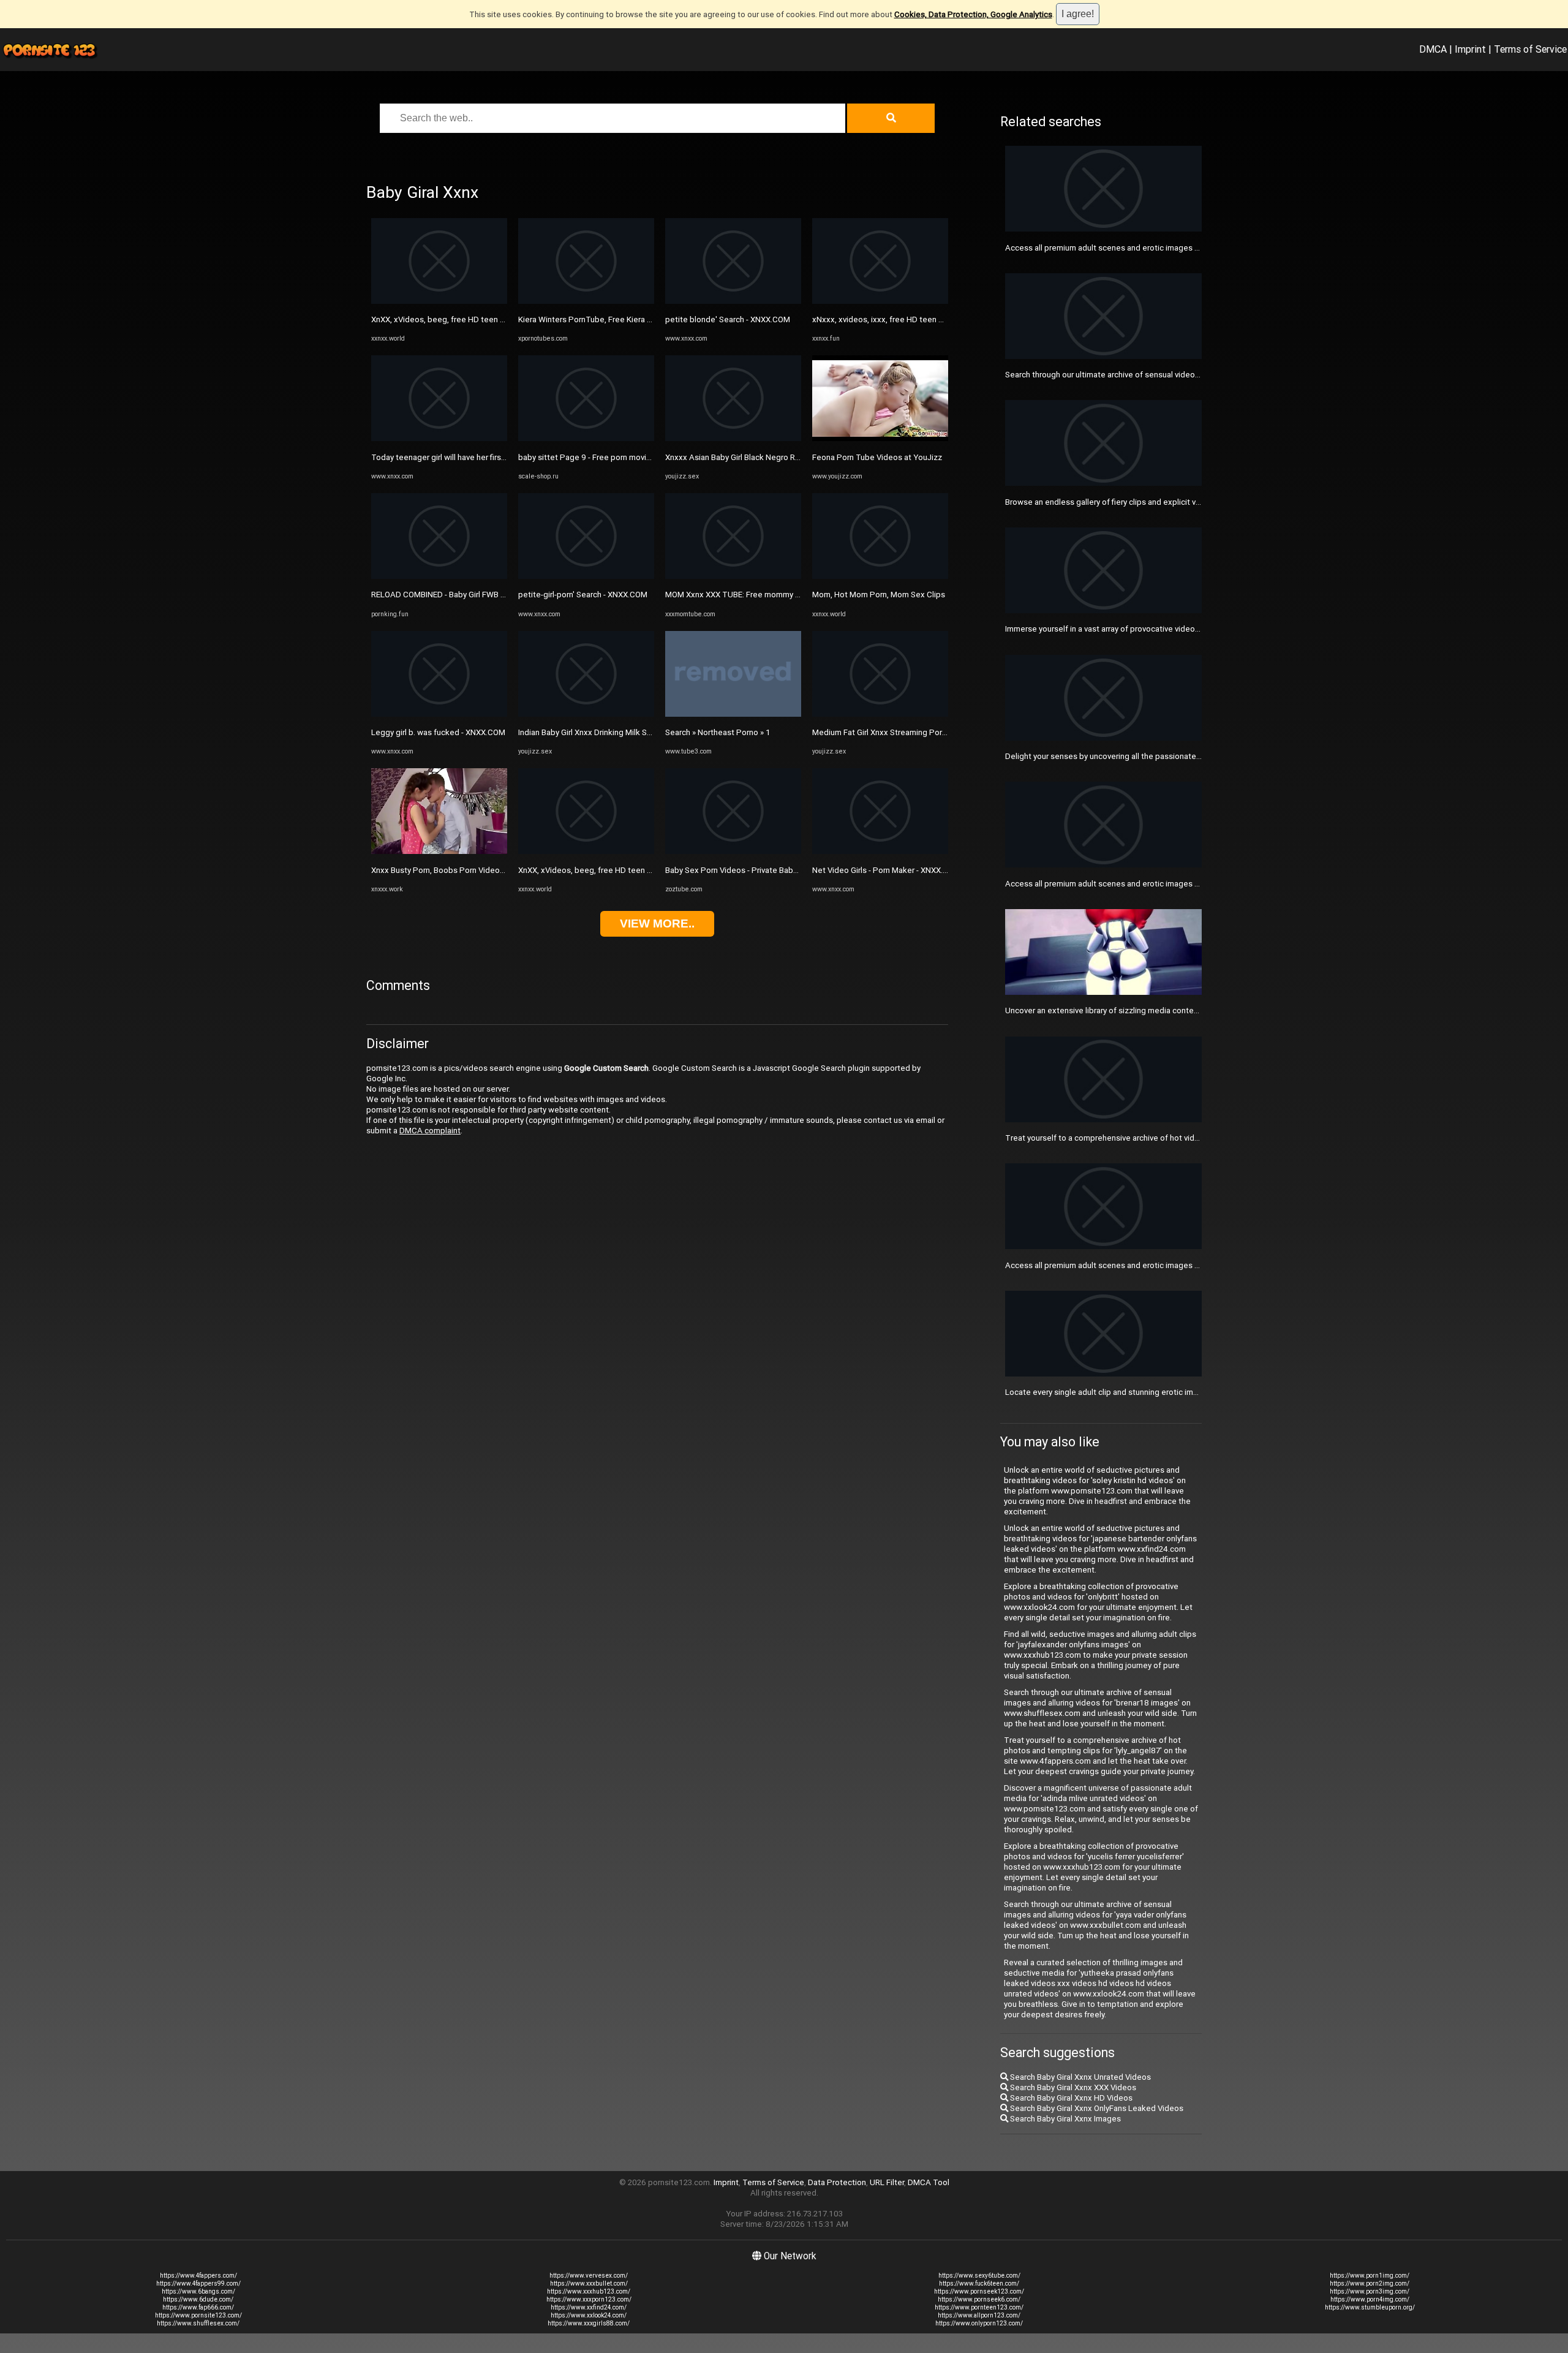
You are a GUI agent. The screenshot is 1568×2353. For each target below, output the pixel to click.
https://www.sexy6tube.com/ (979, 2276)
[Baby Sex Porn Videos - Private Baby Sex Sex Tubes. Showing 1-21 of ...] (733, 851)
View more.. (657, 923)
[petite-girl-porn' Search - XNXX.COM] (586, 576)
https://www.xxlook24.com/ (589, 2315)
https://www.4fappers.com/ (198, 2276)
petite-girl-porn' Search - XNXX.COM (583, 595)
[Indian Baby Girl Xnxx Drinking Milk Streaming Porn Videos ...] (586, 714)
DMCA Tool (929, 2182)
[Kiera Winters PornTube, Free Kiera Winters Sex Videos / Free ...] (586, 301)
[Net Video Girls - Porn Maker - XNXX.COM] (880, 851)
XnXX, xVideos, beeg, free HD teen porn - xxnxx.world (469, 319)
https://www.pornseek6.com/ (979, 2299)
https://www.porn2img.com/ (1370, 2283)
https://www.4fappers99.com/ (198, 2283)
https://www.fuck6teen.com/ (979, 2283)
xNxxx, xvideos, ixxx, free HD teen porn (884, 319)
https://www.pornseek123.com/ (979, 2291)
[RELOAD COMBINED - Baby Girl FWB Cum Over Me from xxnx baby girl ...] (439, 576)
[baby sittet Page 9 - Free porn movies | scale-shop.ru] (586, 438)
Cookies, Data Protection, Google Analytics (973, 14)
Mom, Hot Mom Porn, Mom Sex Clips (879, 595)
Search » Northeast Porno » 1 (718, 732)
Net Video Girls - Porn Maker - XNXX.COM (886, 870)
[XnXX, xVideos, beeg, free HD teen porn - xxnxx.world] (439, 301)
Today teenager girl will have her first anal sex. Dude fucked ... (483, 457)
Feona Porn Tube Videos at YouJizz (877, 457)
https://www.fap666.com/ (198, 2307)
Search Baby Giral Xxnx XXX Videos (1072, 2087)
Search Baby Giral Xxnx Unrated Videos (1080, 2077)
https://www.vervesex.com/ (589, 2276)
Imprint (1470, 49)
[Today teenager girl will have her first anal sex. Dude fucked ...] (439, 438)
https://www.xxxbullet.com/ (589, 2283)
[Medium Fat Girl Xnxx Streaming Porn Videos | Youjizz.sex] (880, 714)
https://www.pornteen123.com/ (979, 2307)
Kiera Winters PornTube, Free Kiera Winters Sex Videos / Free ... (634, 319)
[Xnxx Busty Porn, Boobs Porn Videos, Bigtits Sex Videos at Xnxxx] (439, 851)
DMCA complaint (430, 1131)
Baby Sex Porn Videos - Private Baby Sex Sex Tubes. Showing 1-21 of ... (795, 870)
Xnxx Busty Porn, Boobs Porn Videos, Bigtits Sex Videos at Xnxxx (490, 870)
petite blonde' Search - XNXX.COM (728, 319)
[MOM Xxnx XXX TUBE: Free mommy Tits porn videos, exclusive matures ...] (733, 576)
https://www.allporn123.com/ (979, 2315)
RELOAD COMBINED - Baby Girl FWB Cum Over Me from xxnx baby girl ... (499, 595)
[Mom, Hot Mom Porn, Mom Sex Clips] (880, 576)
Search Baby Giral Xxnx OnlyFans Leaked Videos (1096, 2108)
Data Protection (837, 2182)
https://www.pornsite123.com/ (198, 2315)
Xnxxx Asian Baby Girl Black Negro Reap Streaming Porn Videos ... (784, 457)
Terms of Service (1530, 49)
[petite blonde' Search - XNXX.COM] (733, 301)
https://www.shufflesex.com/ (198, 2323)
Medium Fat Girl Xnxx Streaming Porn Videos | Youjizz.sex (917, 732)
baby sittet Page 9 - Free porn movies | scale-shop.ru (614, 457)
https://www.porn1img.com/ (1370, 2276)
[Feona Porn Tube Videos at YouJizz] (880, 438)
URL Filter (887, 2182)
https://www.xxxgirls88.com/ (589, 2323)
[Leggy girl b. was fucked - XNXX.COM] (439, 714)
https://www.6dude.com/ (198, 2299)
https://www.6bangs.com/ (198, 2291)
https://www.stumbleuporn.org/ (1370, 2307)
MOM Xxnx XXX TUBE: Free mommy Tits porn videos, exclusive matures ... (798, 595)
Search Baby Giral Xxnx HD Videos (1070, 2098)
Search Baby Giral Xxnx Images (1065, 2119)
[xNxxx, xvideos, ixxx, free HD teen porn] (880, 301)
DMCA (1433, 49)
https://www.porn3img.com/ (1370, 2291)
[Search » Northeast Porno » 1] (733, 714)
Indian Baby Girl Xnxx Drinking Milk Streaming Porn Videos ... (626, 732)
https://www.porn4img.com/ (1370, 2299)
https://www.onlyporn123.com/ (979, 2323)
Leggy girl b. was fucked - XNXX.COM (438, 732)
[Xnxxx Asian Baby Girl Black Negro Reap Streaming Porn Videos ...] (733, 438)
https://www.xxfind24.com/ (589, 2307)
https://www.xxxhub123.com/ (589, 2291)
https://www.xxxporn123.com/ (589, 2299)
